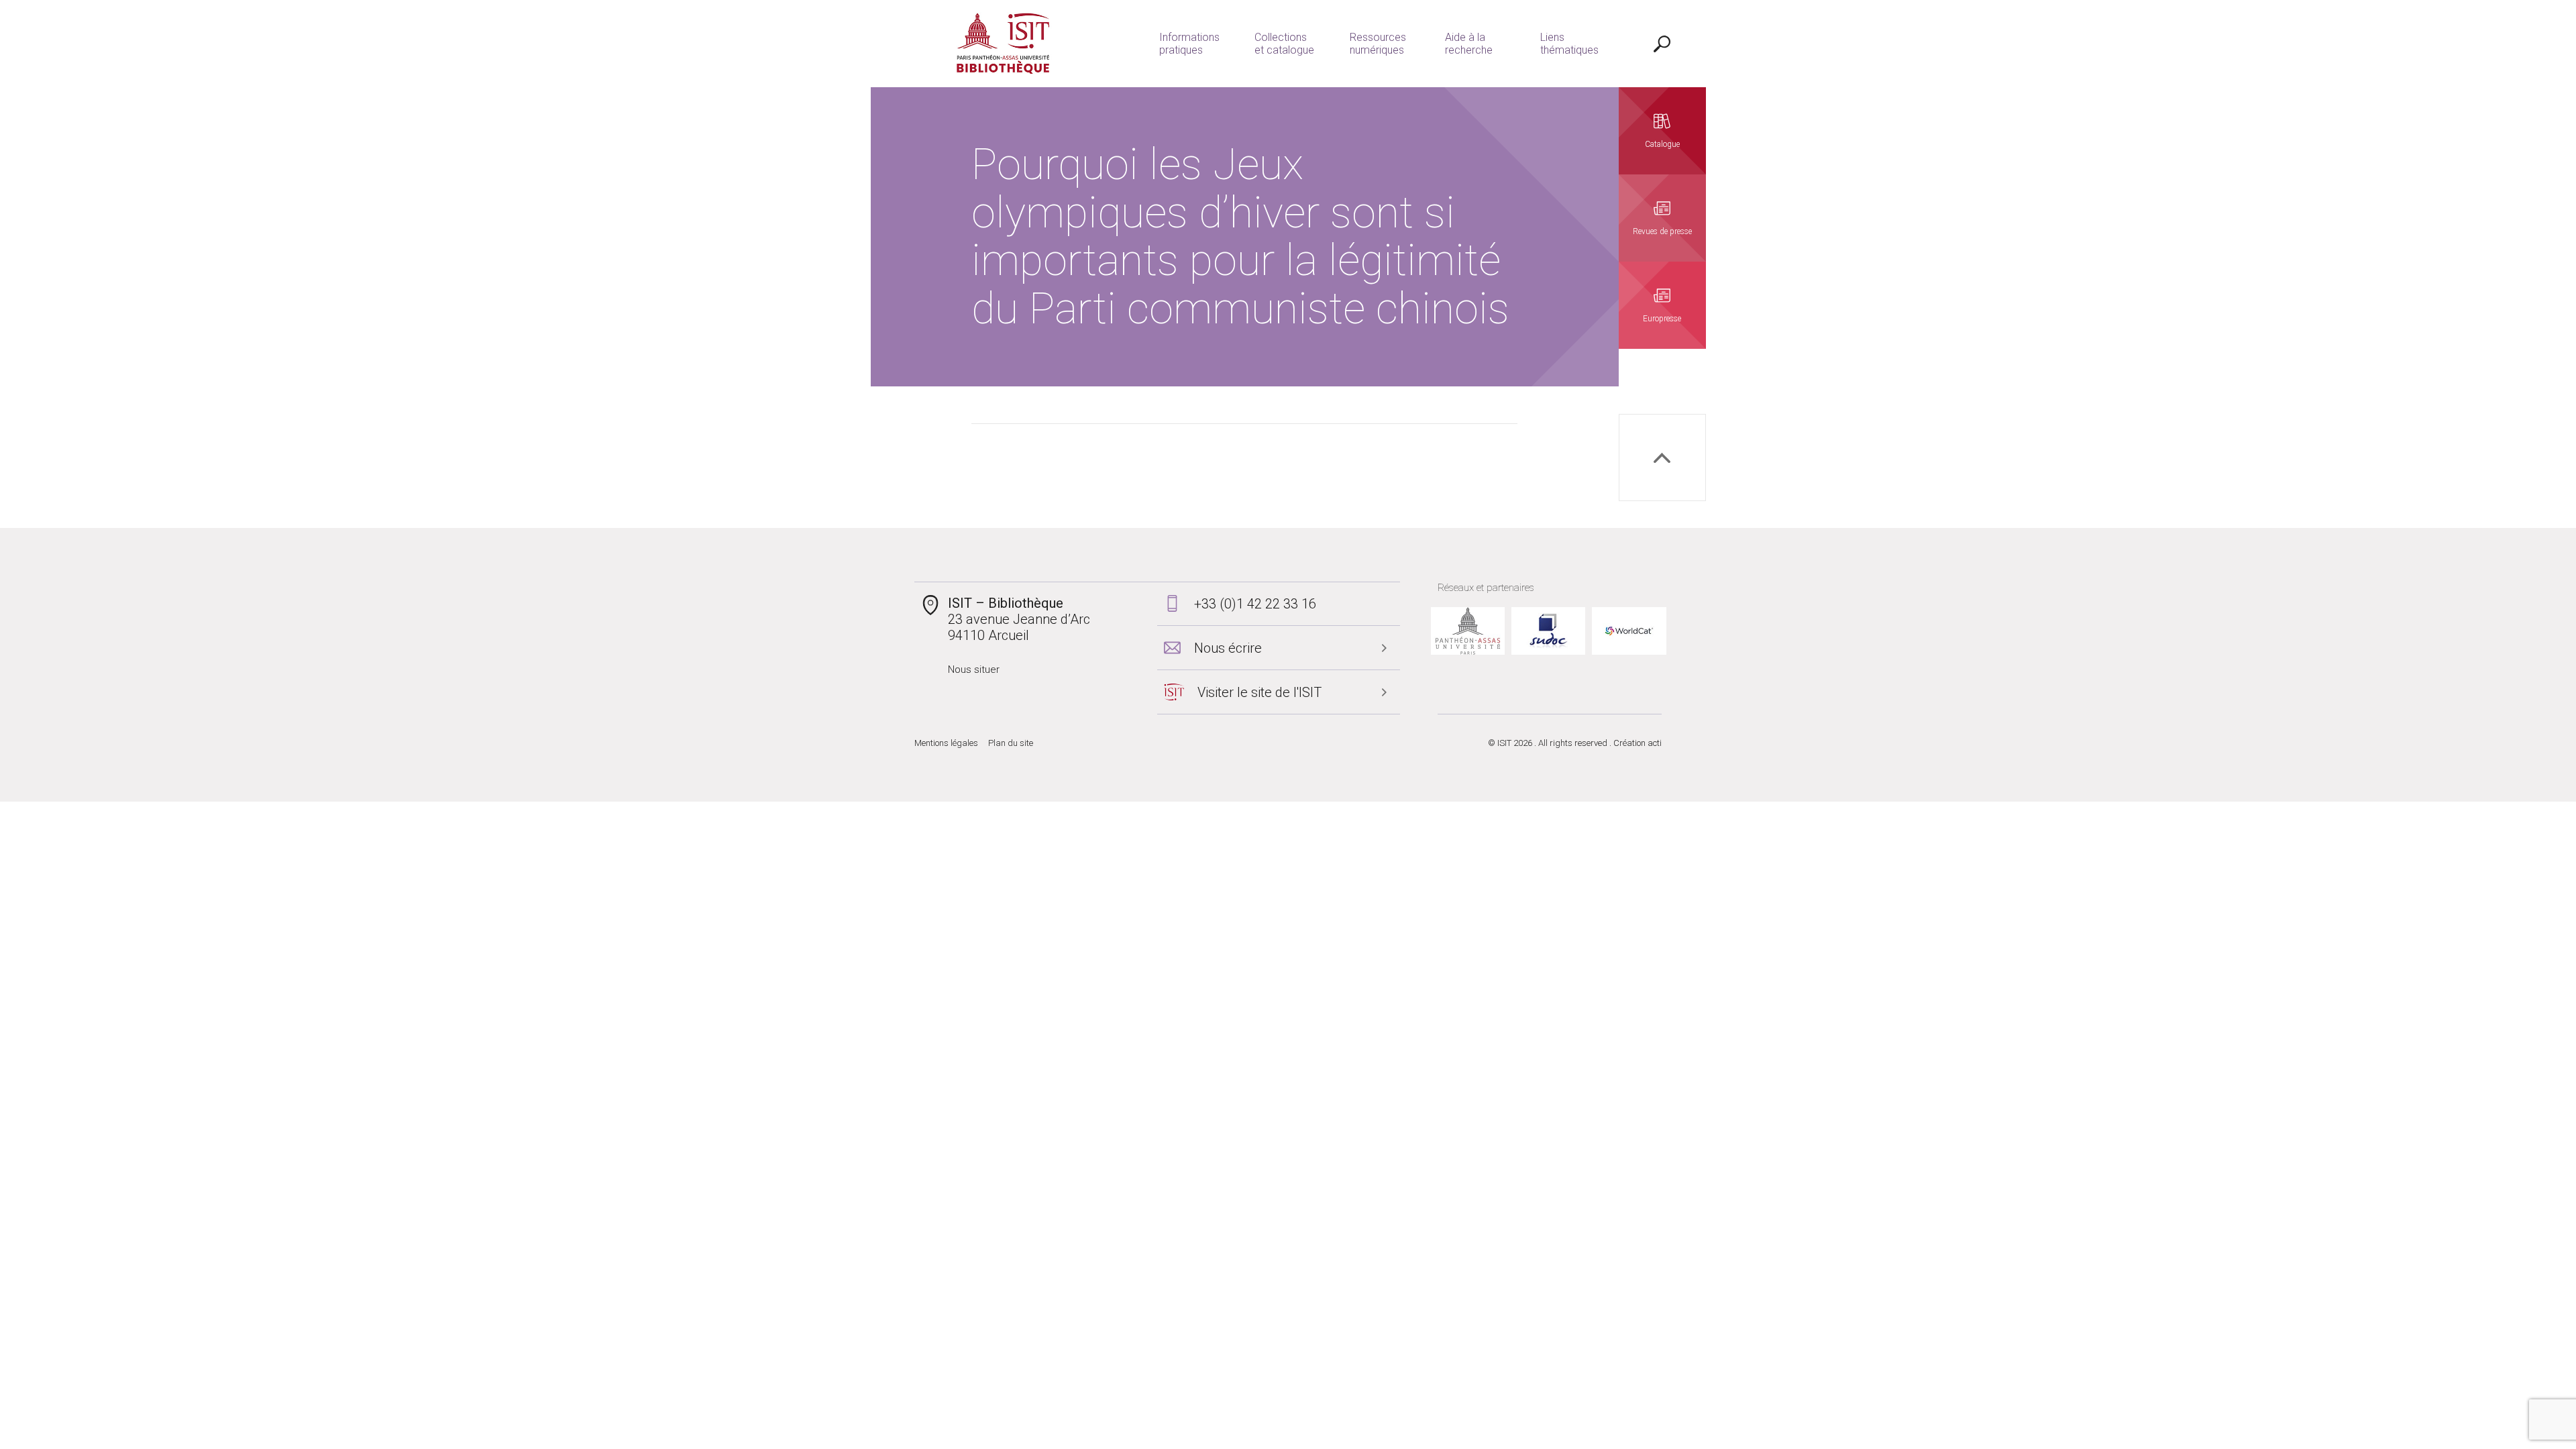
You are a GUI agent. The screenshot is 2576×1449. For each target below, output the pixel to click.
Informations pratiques (1189, 44)
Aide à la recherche (1469, 44)
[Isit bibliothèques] (1003, 44)
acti (1655, 743)
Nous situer (974, 669)
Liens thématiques (1569, 44)
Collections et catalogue (1284, 44)
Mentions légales (946, 743)
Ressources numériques (1378, 44)
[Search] (1662, 44)
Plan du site (1011, 743)
